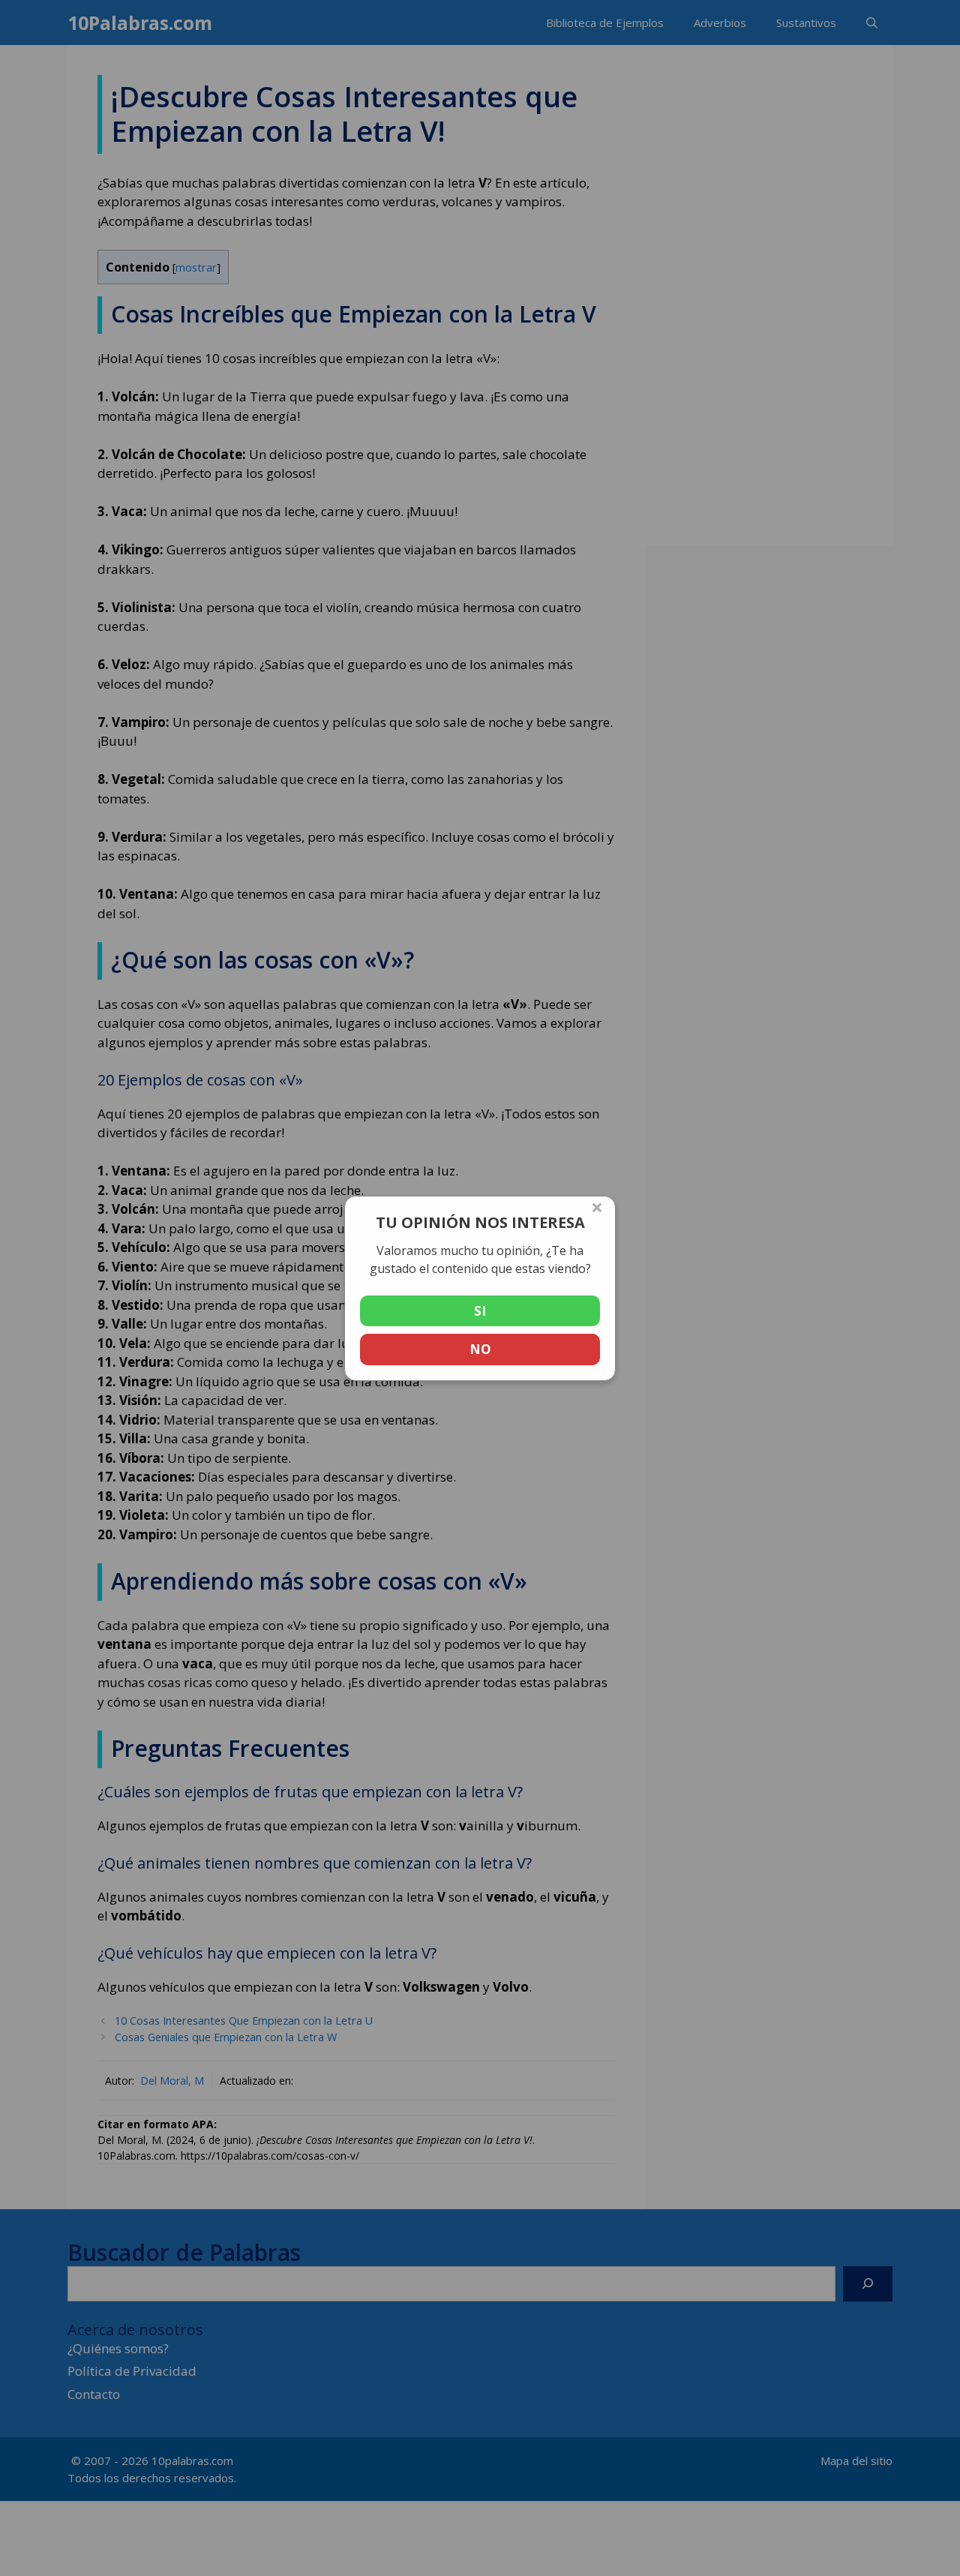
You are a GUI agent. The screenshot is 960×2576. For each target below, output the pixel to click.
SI (480, 1311)
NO (480, 1349)
